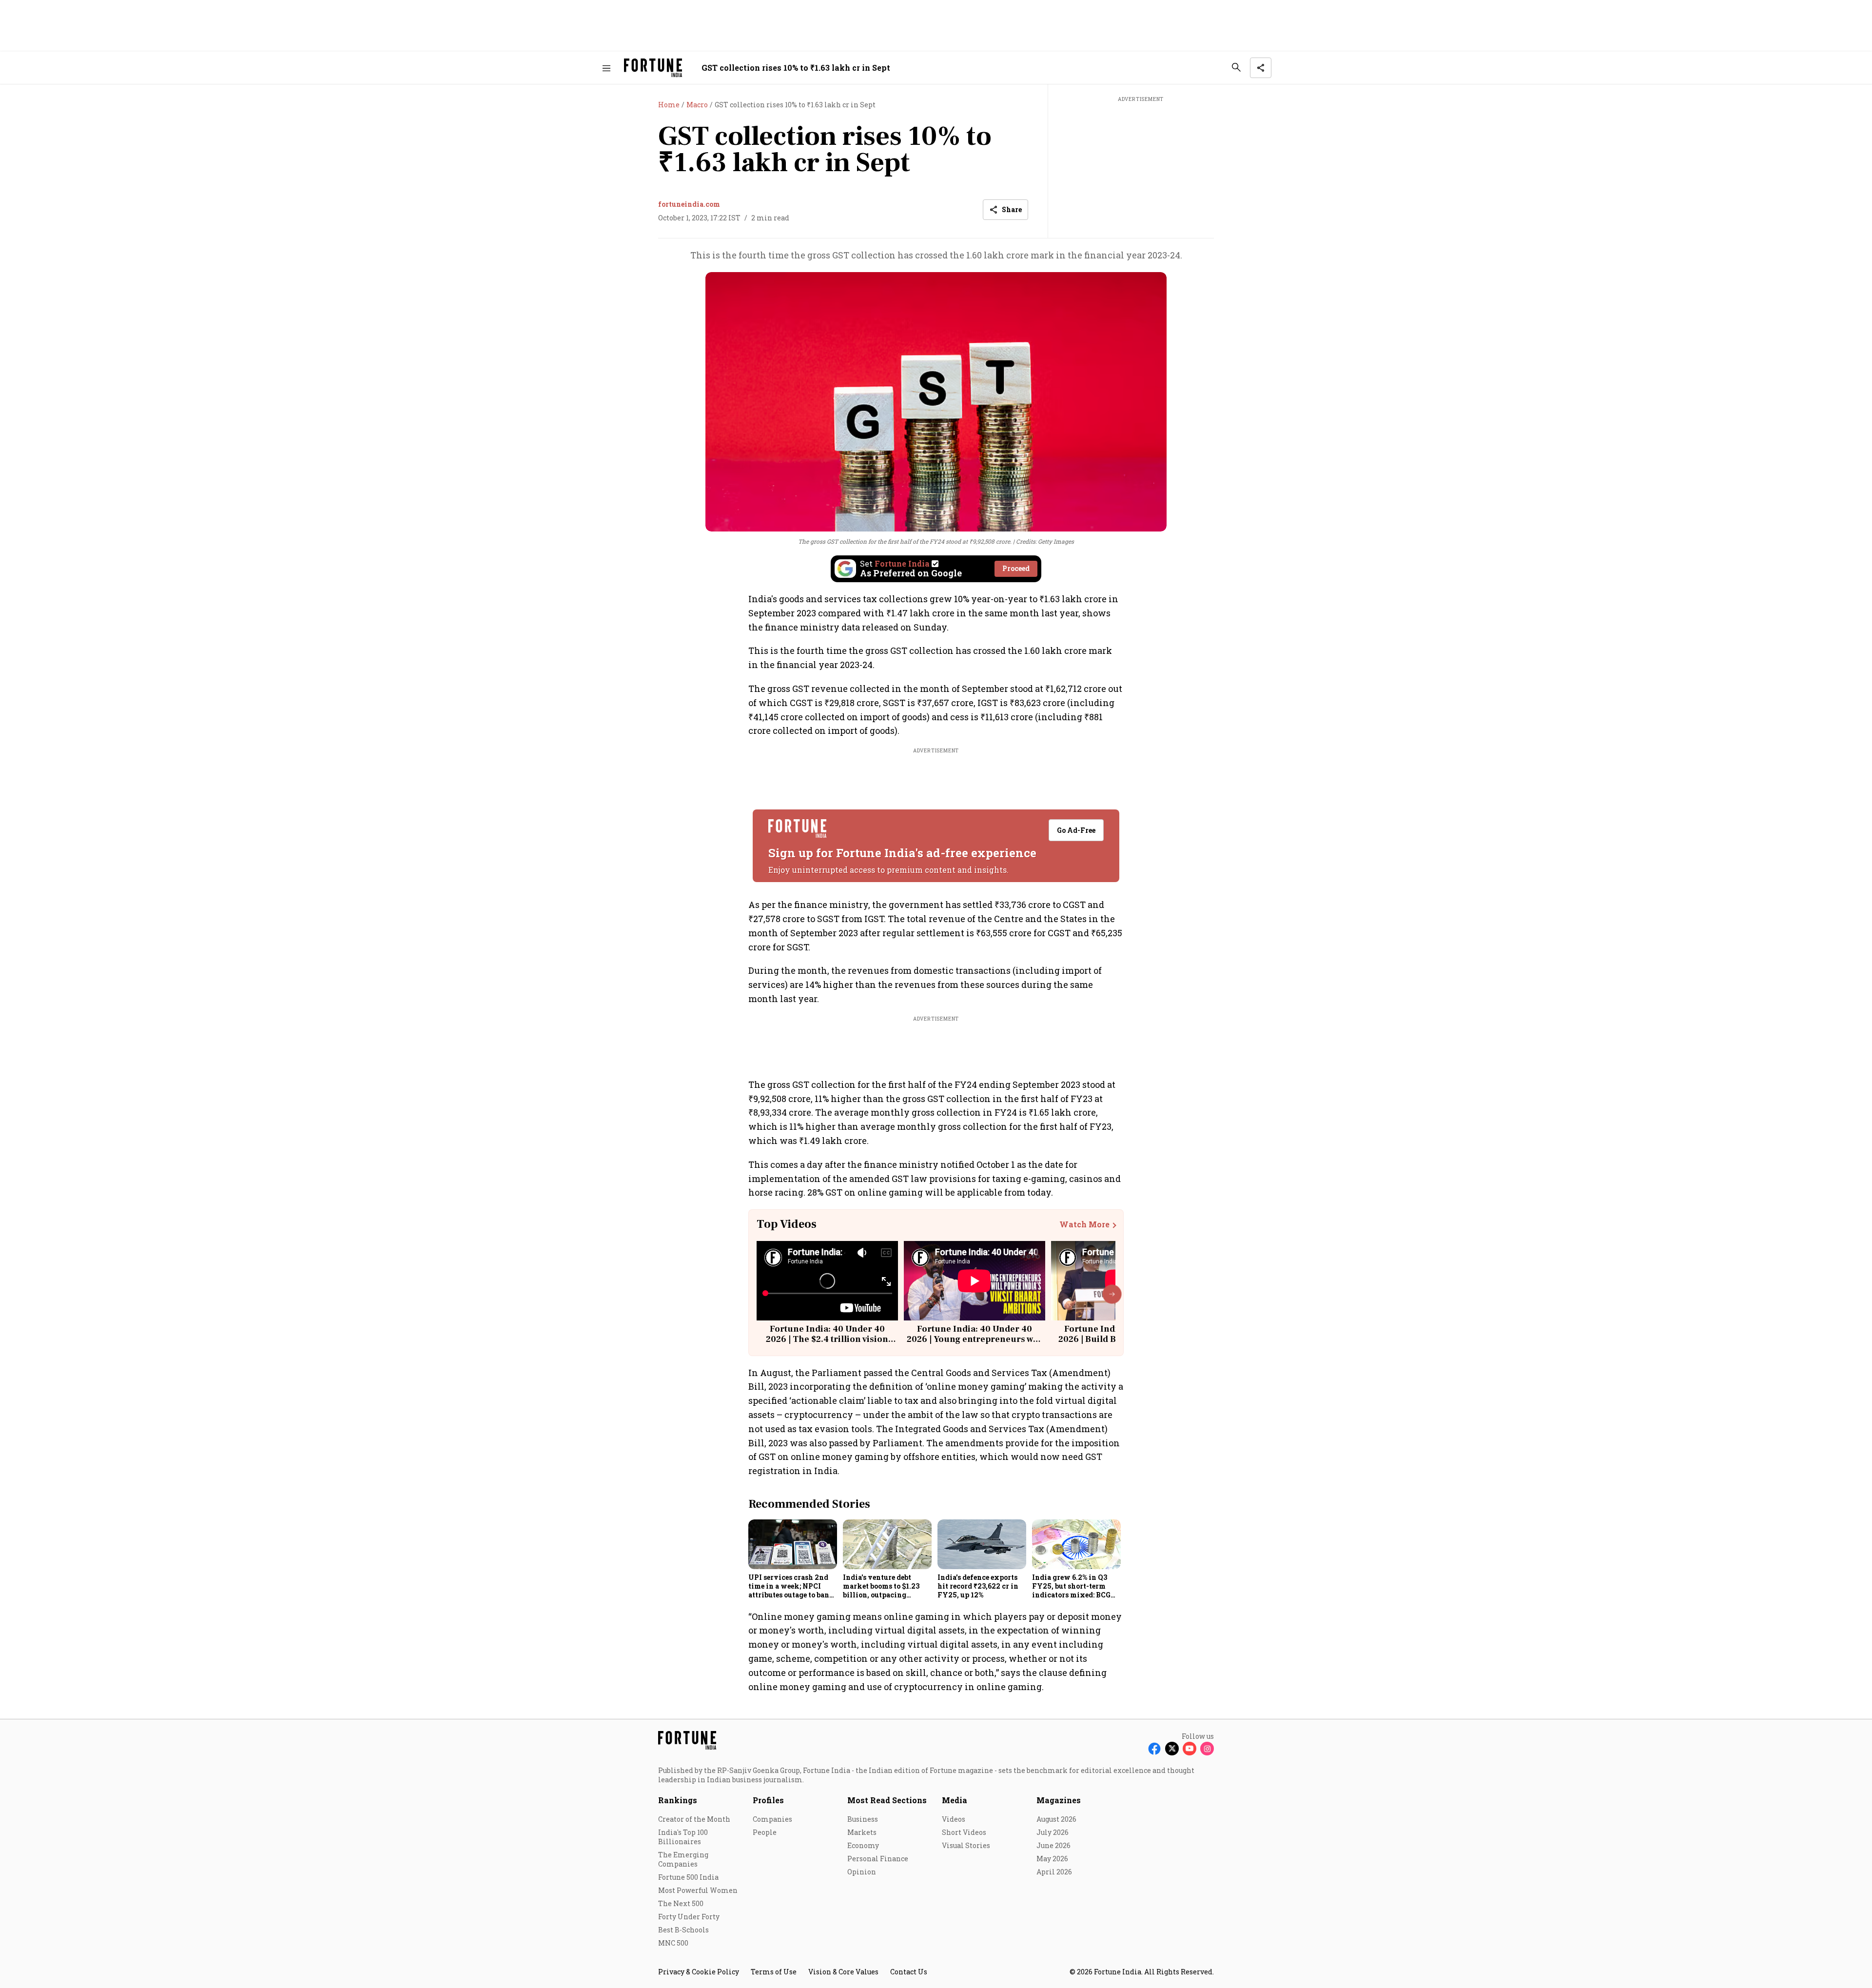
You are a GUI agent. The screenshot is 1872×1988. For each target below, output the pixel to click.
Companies (772, 1819)
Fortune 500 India (688, 1877)
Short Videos (964, 1832)
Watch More (1084, 1224)
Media (955, 1800)
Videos (954, 1819)
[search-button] (1236, 67)
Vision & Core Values (843, 1972)
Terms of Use (774, 1972)
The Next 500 (681, 1903)
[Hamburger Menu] (606, 68)
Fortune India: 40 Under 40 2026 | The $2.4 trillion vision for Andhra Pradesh (827, 1339)
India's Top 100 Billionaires (683, 1837)
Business (863, 1819)
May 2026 (1052, 1859)
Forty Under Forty (689, 1917)
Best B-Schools (683, 1930)
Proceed (1016, 568)
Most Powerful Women (698, 1890)
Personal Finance (878, 1859)
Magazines (1059, 1800)
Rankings (678, 1800)
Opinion (862, 1872)
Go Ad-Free (1076, 830)
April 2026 (1054, 1872)
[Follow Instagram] (1207, 1749)
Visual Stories (966, 1845)
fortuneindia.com (689, 204)
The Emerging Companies (683, 1859)
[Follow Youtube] (1189, 1749)
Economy (863, 1845)
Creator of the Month (694, 1819)
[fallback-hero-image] (793, 1544)
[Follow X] (1172, 1749)
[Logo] (653, 68)
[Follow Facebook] (1154, 1749)
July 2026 (1053, 1832)
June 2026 (1053, 1845)
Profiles (768, 1800)
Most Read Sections (887, 1800)
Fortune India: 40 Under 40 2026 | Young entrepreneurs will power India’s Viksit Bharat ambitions (974, 1345)
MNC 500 (673, 1943)
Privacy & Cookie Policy (699, 1972)
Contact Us (909, 1972)
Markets (862, 1832)
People (765, 1832)
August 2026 (1056, 1819)
